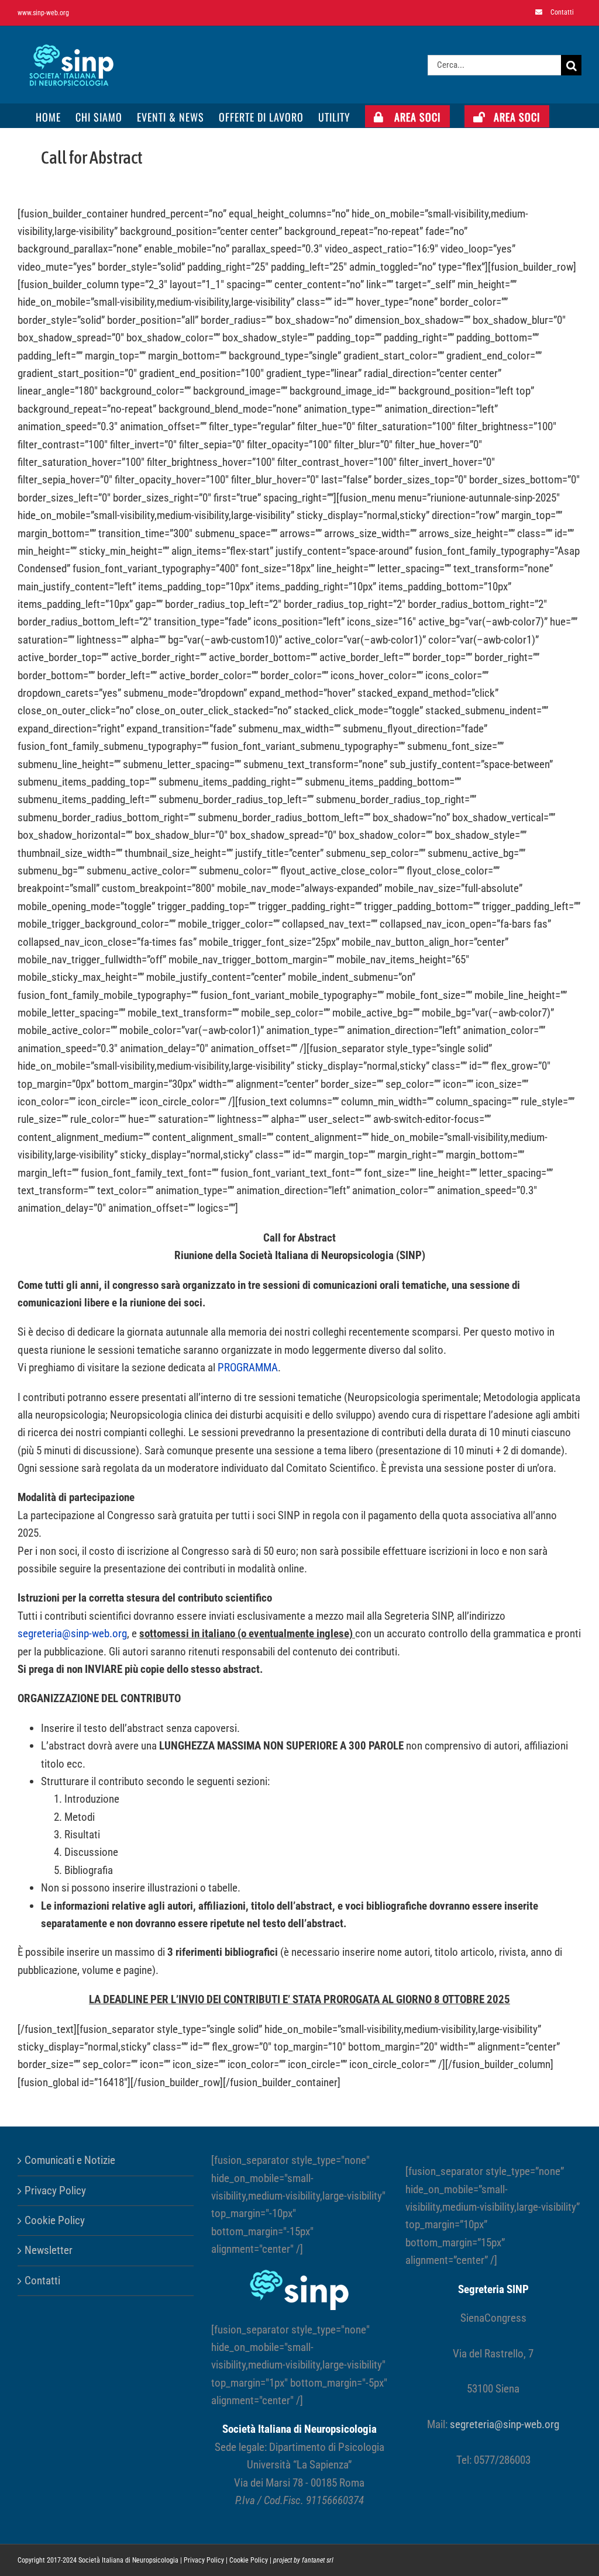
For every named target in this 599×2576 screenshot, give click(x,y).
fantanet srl (318, 2560)
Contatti (42, 2281)
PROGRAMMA (248, 1367)
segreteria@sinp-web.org (72, 1633)
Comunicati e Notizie (70, 2160)
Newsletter (49, 2250)
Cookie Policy (55, 2220)
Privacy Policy (55, 2191)
